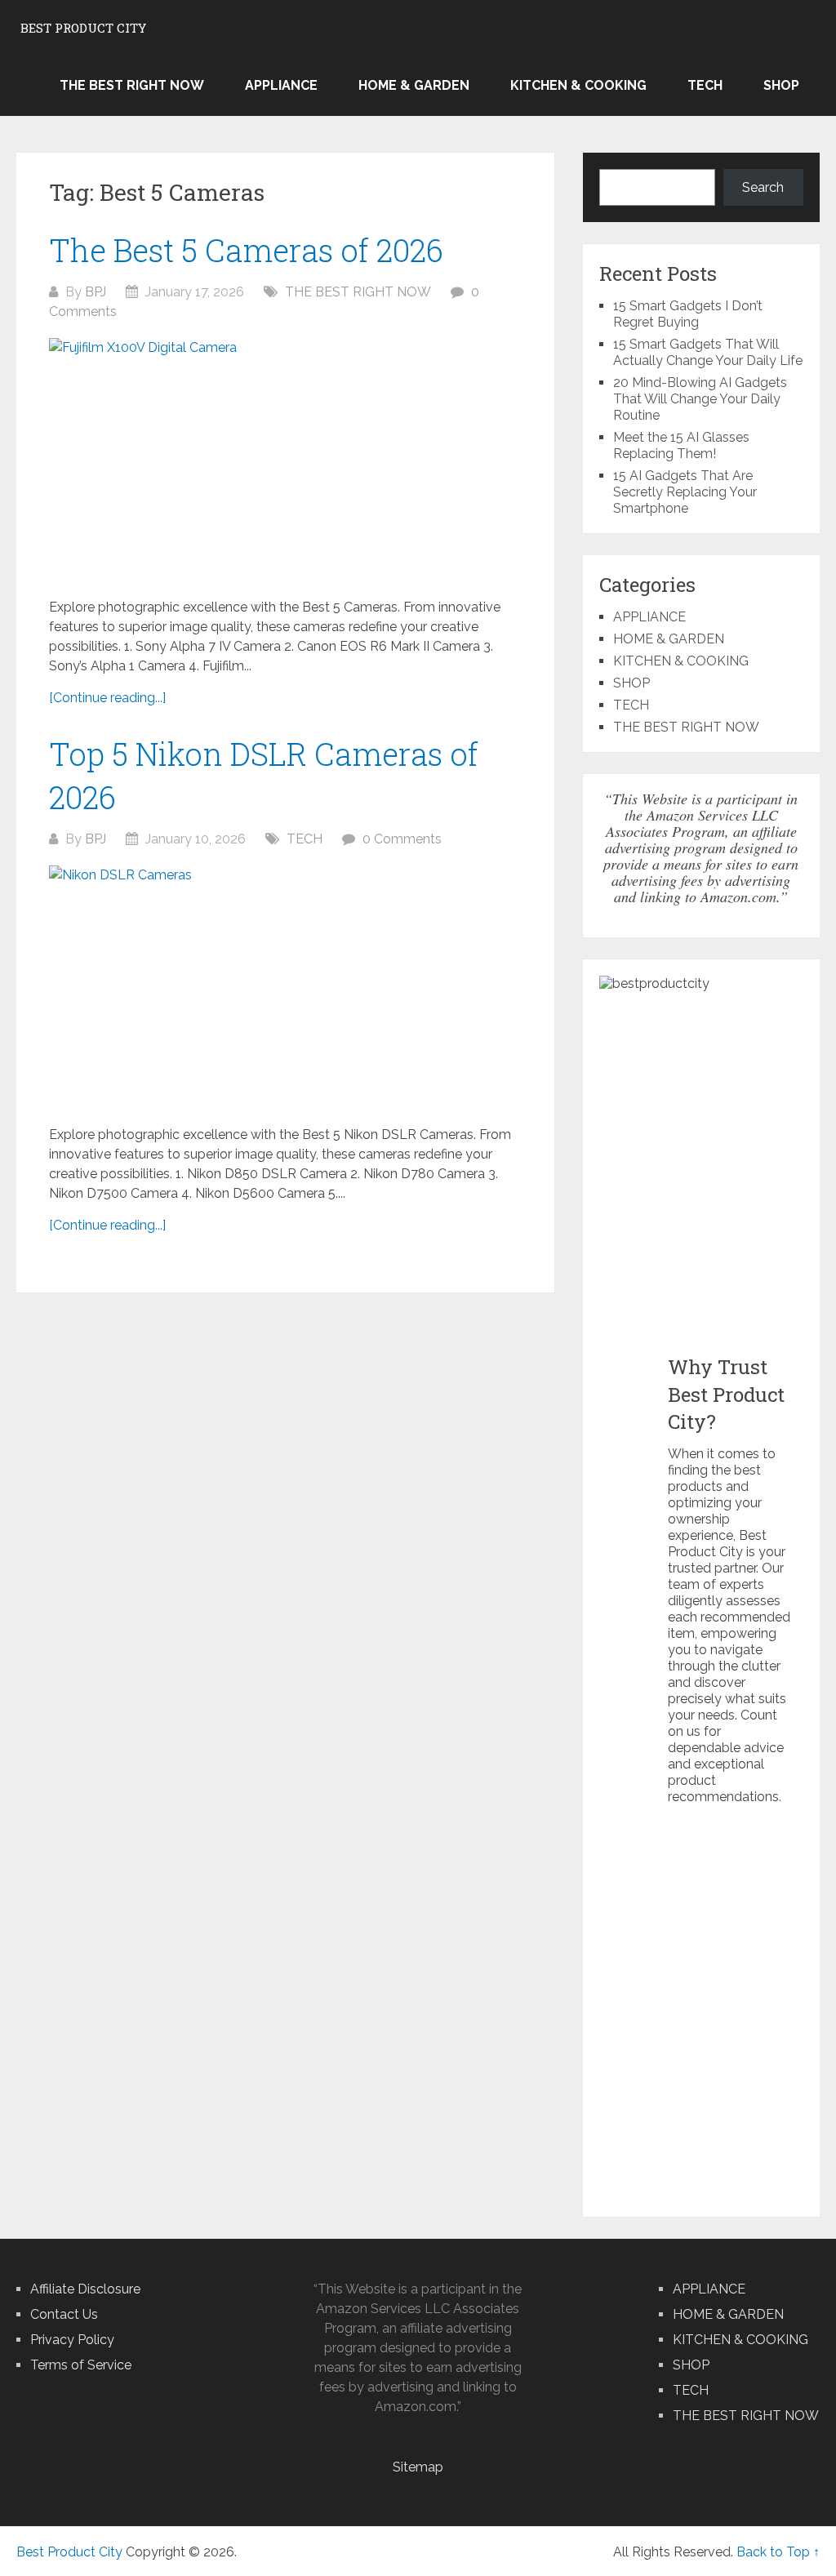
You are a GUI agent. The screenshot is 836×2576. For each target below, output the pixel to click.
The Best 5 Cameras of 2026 (246, 250)
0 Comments (402, 839)
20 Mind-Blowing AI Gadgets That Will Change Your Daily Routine (700, 399)
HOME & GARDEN (414, 85)
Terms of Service (81, 2365)
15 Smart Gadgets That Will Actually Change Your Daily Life (708, 352)
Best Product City (83, 28)
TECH (705, 85)
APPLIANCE (281, 85)
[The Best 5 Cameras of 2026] (286, 460)
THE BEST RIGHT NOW (132, 85)
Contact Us (64, 2314)
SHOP (781, 85)
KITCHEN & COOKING (578, 85)
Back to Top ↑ (778, 2552)
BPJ (96, 292)
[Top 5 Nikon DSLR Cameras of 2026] (286, 988)
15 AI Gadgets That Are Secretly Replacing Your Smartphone (685, 492)
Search (763, 187)
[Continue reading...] (107, 698)
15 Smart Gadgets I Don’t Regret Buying (688, 314)
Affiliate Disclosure (85, 2289)
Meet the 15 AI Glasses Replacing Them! (681, 445)
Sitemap (418, 2467)
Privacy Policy (72, 2340)
